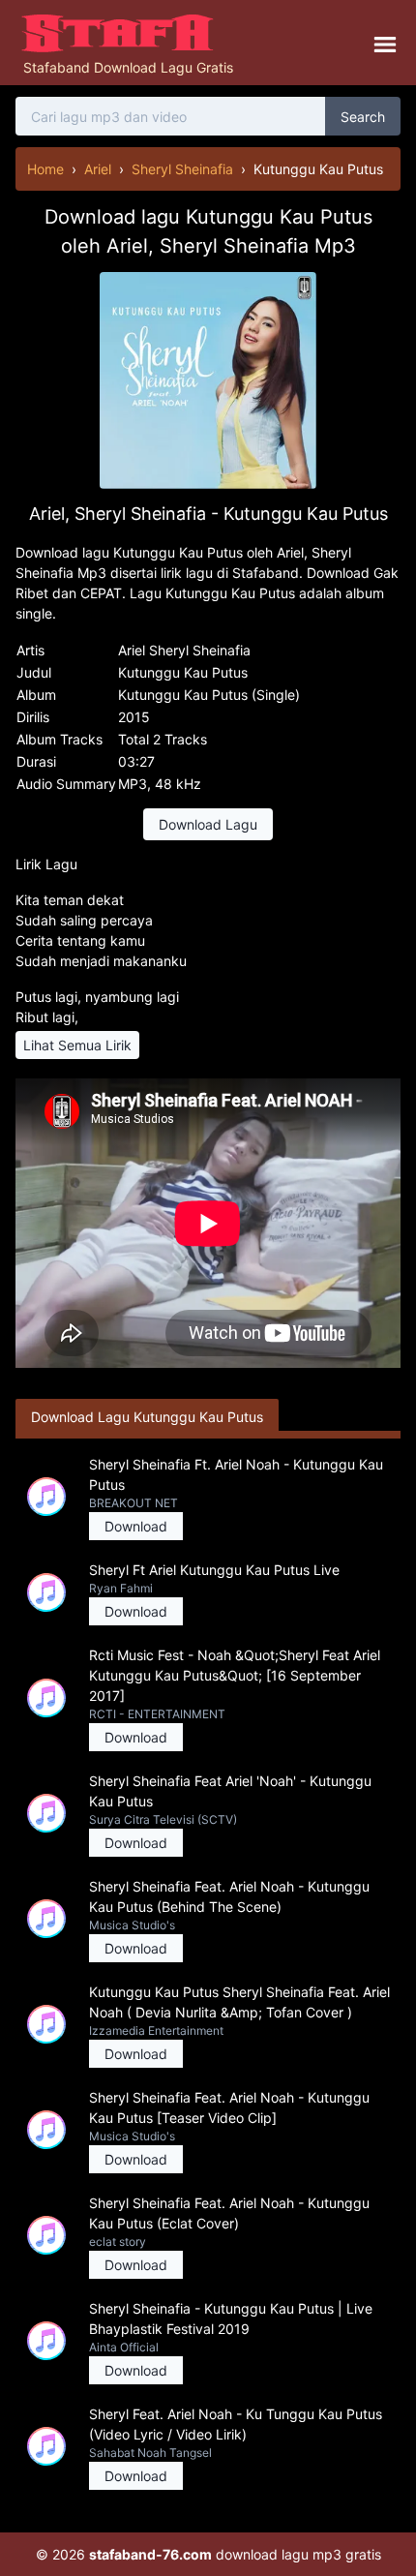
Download (136, 1526)
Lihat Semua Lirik (77, 1045)
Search (363, 117)
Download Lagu (208, 824)
